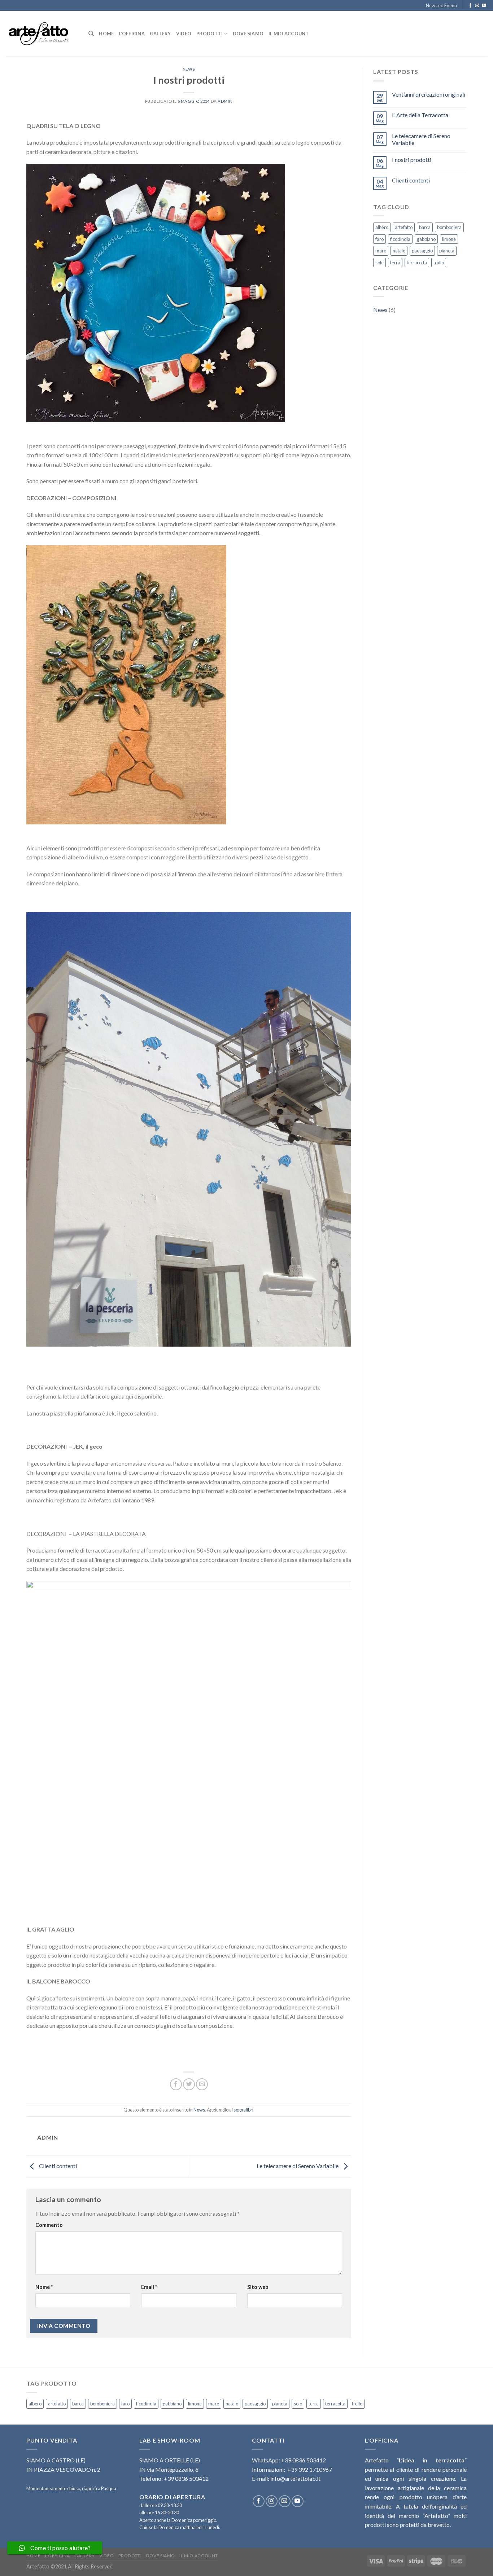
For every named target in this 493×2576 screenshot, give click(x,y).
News (189, 69)
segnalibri (243, 2110)
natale (399, 251)
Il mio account (289, 34)
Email (149, 2287)
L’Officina (132, 34)
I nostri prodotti (412, 160)
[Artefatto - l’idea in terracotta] (42, 34)
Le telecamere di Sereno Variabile (298, 2166)
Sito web (258, 2287)
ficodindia (400, 239)
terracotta (417, 263)
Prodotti (210, 34)
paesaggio (422, 251)
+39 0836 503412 (304, 2460)
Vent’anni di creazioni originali (429, 94)
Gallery (160, 34)
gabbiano (426, 239)
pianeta (447, 251)
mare (381, 251)
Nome (44, 2287)
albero (382, 227)
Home (106, 34)
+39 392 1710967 (310, 2469)
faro (379, 239)
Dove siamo (248, 34)
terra (395, 263)
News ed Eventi (441, 5)
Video (184, 34)
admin (225, 101)
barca (425, 227)
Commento (49, 2225)
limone (449, 239)
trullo (439, 263)
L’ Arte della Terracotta (420, 115)
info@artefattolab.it (295, 2478)
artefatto (404, 227)
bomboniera (449, 227)
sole (379, 263)
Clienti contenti (57, 2166)
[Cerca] (91, 34)
